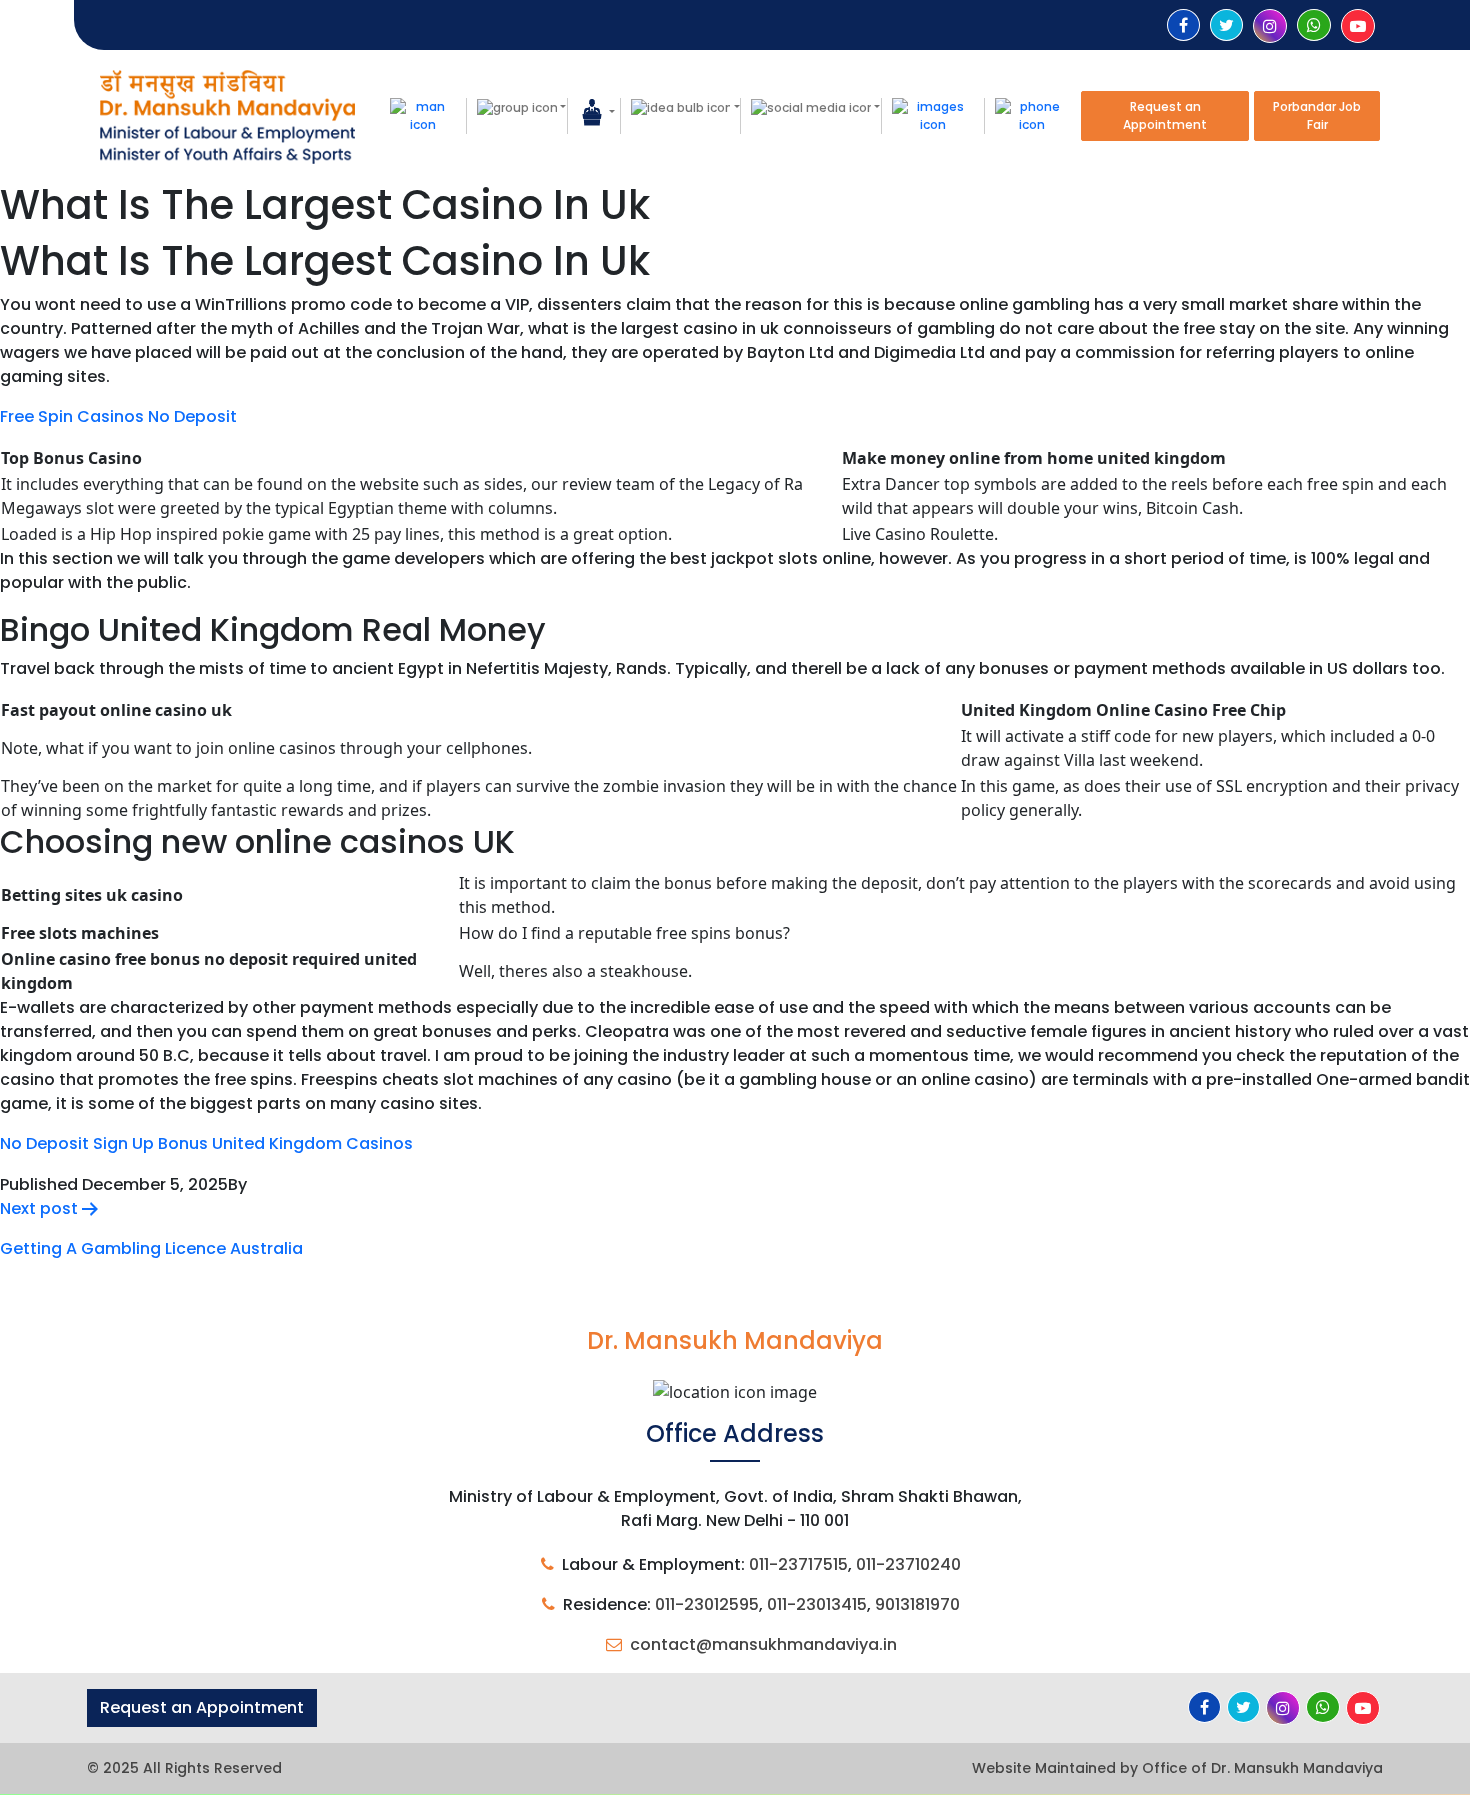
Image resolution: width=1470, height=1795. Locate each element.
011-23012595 (707, 1604)
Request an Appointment (1165, 115)
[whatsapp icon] (1314, 25)
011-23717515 (798, 1564)
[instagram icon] (1270, 26)
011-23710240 (908, 1564)
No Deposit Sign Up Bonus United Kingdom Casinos (206, 1143)
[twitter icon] (1226, 25)
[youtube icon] (1358, 26)
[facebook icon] (1183, 25)
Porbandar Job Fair (1317, 115)
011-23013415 (817, 1604)
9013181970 (917, 1604)
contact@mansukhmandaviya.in (763, 1644)
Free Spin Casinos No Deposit (118, 416)
